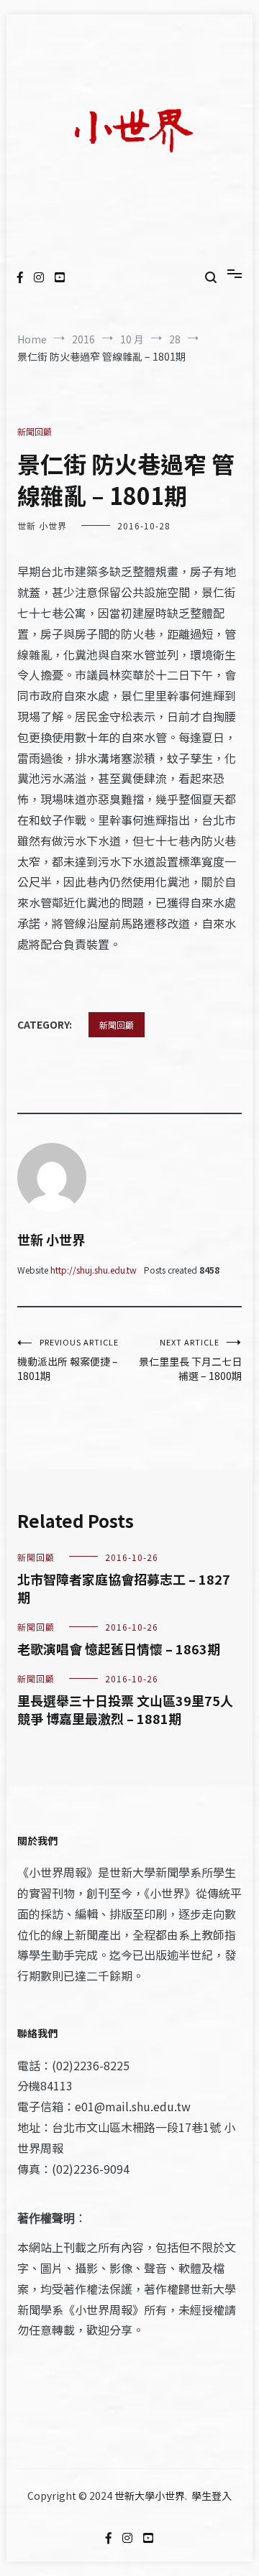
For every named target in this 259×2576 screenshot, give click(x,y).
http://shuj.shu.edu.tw (94, 1270)
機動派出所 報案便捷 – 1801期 (68, 1359)
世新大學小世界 (150, 2496)
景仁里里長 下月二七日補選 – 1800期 (190, 1359)
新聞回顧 (35, 431)
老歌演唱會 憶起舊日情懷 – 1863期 (119, 1649)
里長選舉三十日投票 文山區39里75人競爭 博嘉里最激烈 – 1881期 (125, 1709)
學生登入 (212, 2496)
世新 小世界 (42, 525)
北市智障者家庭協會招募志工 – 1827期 (124, 1588)
